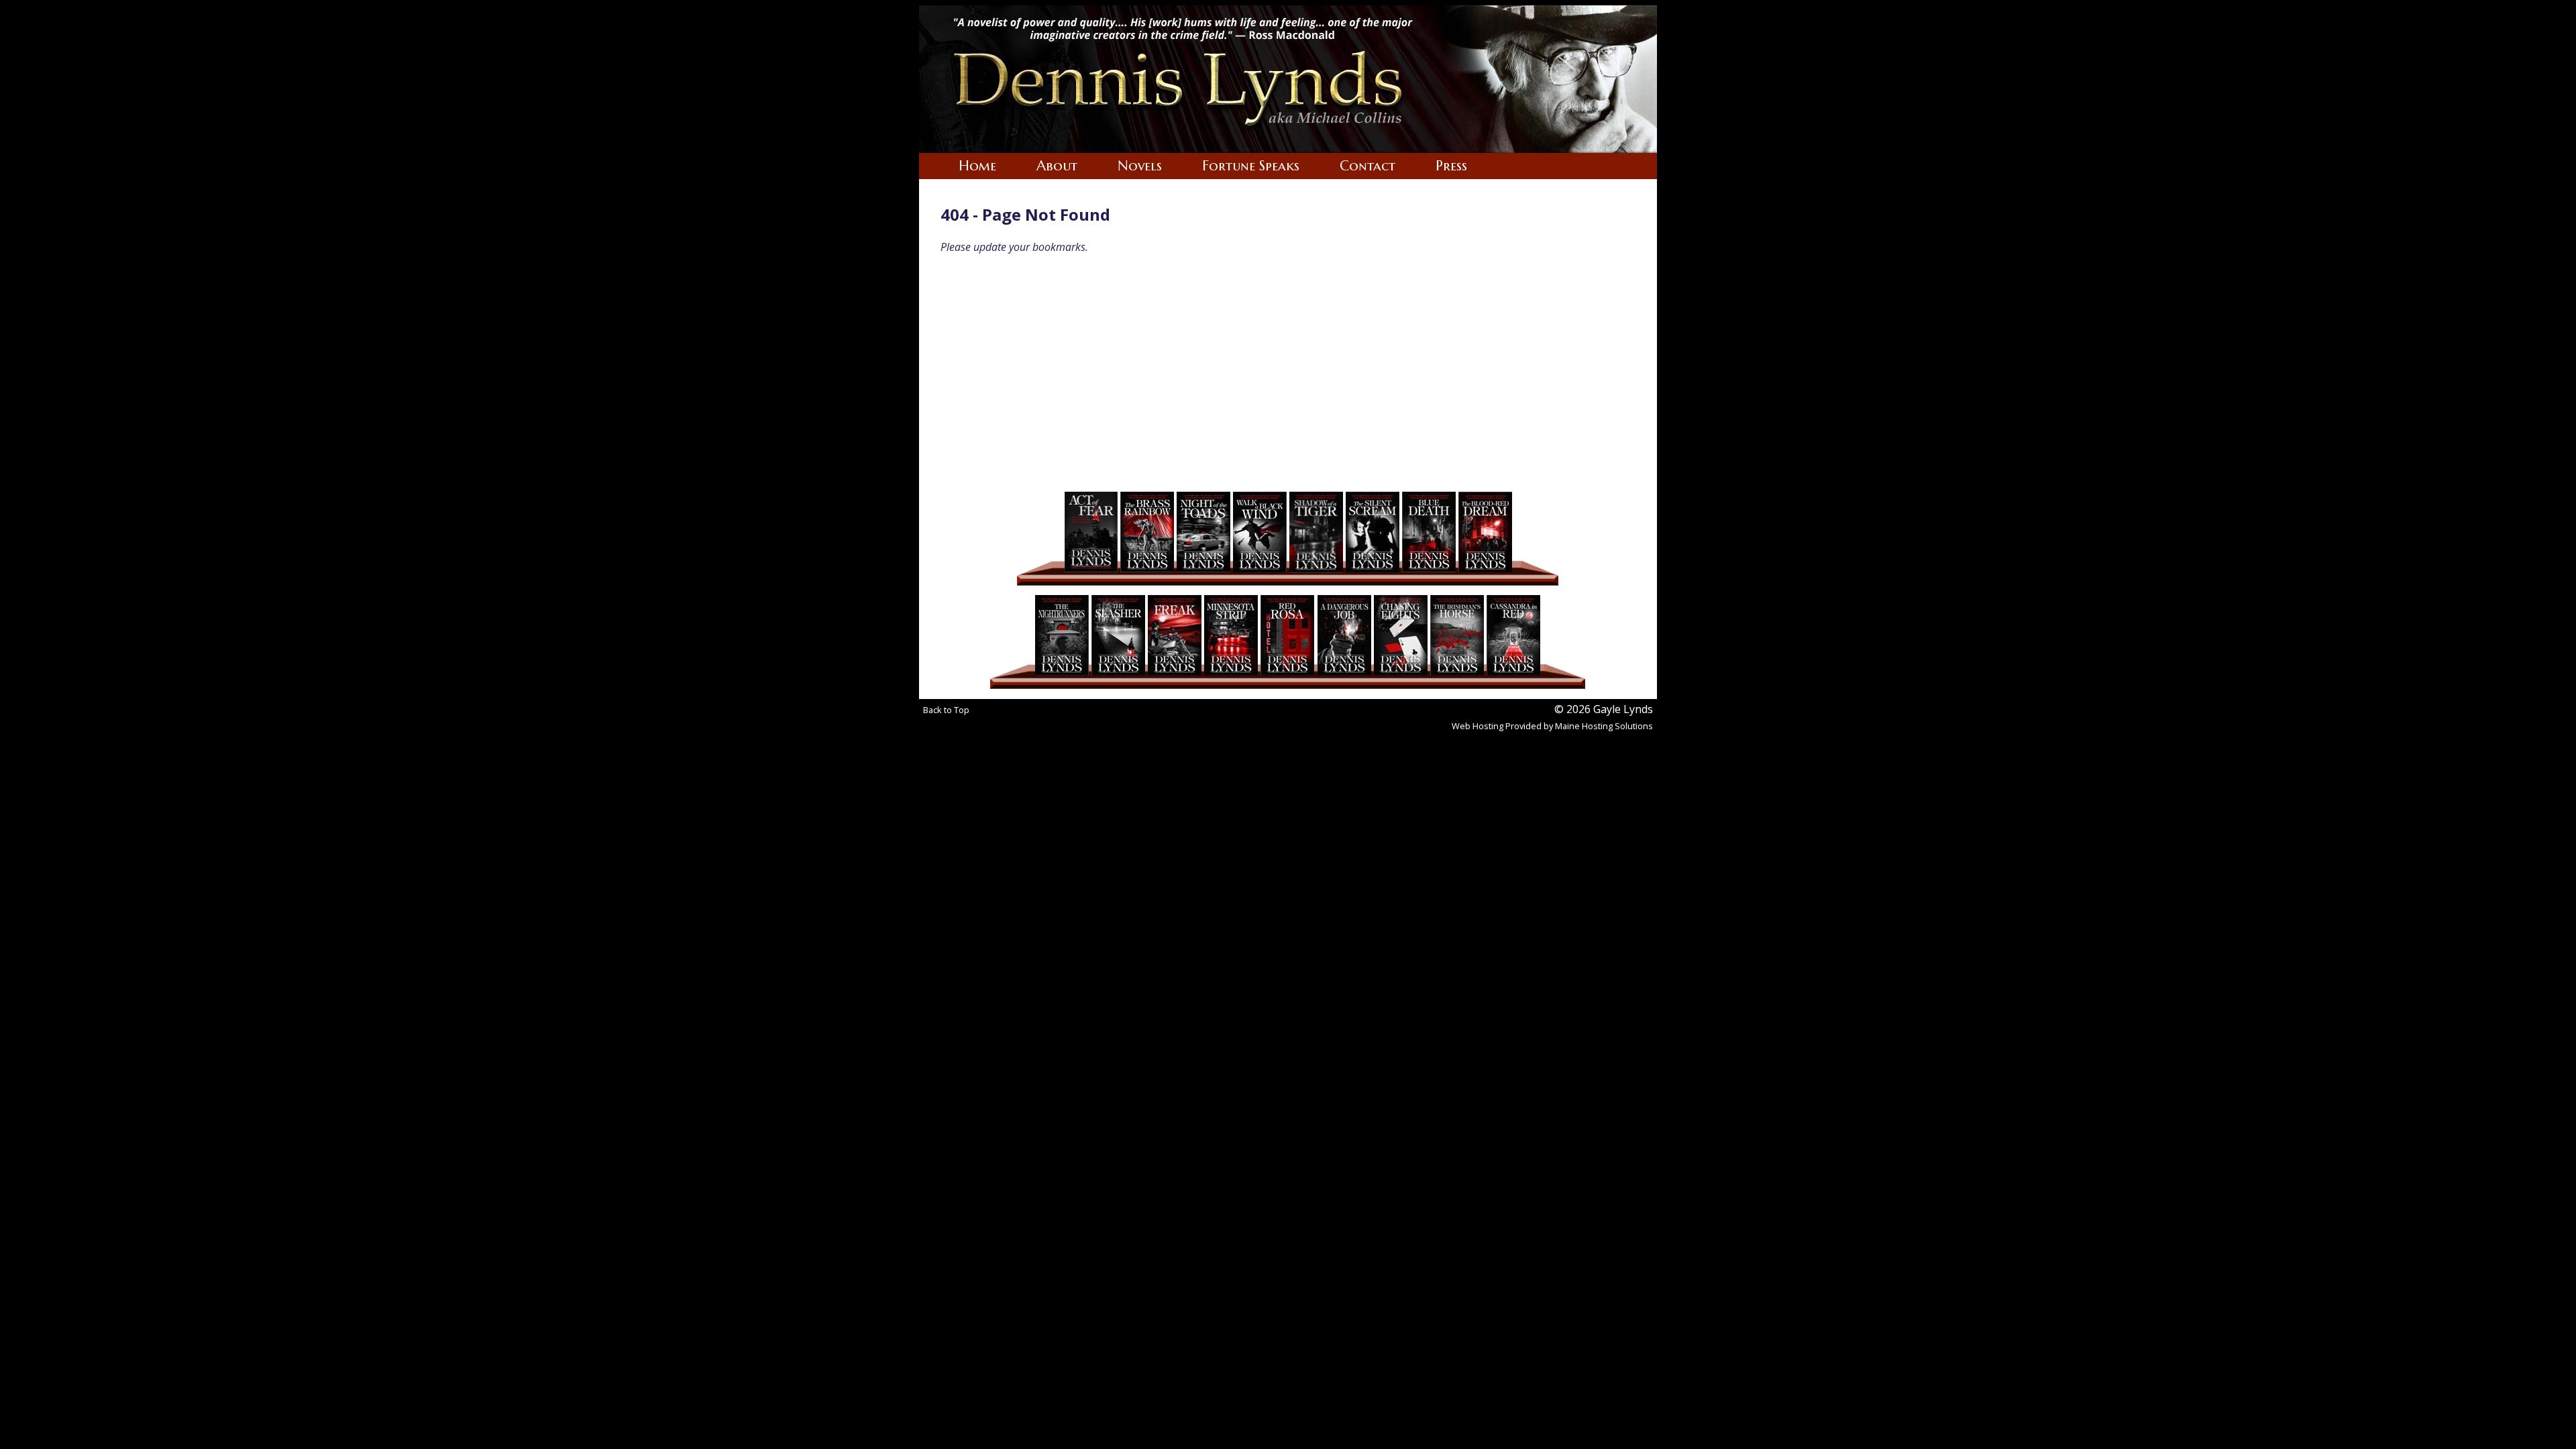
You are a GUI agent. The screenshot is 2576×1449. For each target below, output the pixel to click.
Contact (1367, 166)
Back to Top (946, 710)
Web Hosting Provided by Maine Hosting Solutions (1552, 726)
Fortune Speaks (1251, 166)
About (1057, 166)
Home (977, 166)
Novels (1140, 166)
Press (1451, 166)
